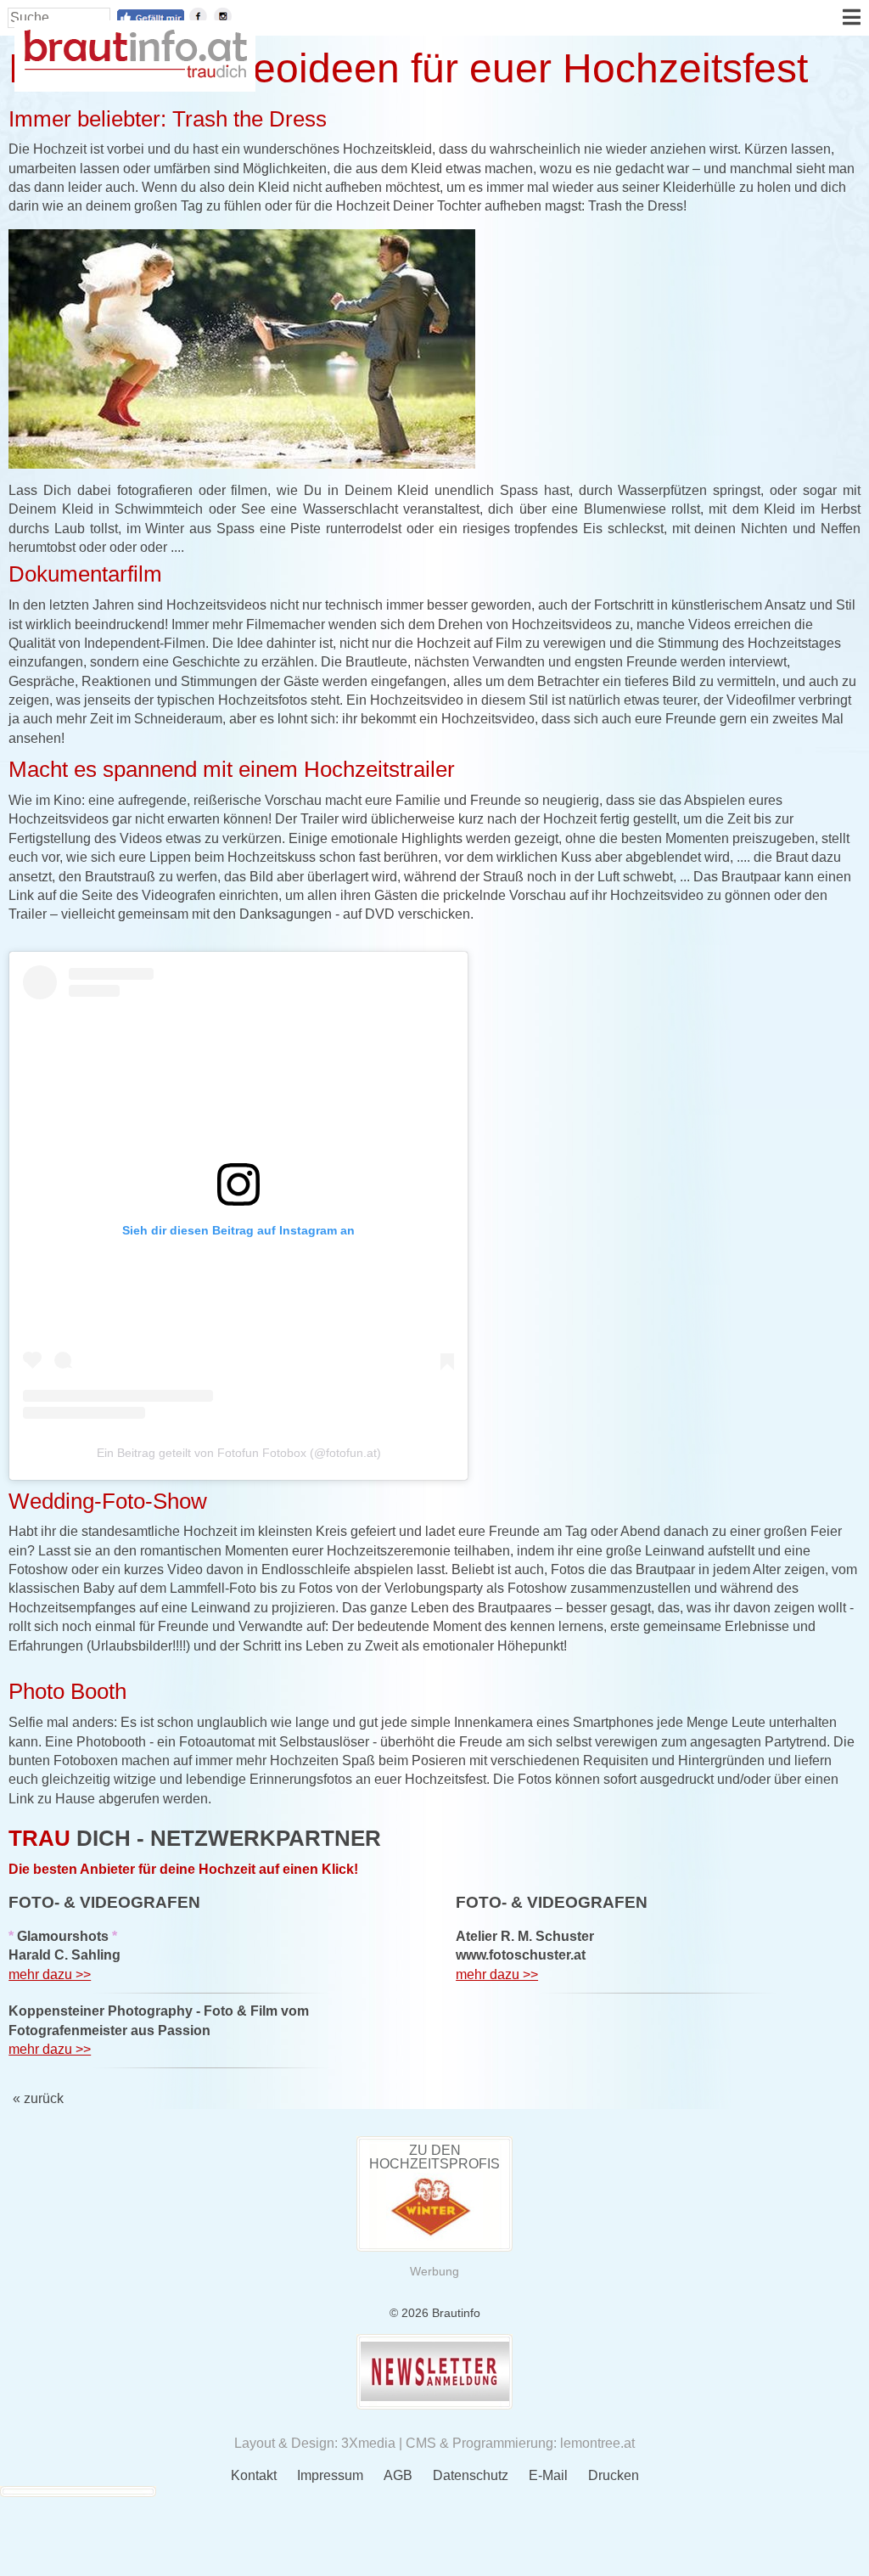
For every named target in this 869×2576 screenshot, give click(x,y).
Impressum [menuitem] (330, 2475)
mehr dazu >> (50, 1974)
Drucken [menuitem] (614, 2475)
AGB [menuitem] (398, 2475)
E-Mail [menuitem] (548, 2475)
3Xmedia (368, 2443)
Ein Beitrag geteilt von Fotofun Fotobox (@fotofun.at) (239, 1453)
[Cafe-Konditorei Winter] (434, 2236)
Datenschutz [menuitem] (471, 2475)
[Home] (135, 73)
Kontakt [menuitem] (254, 2475)
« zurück (38, 2098)
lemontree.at (597, 2443)
